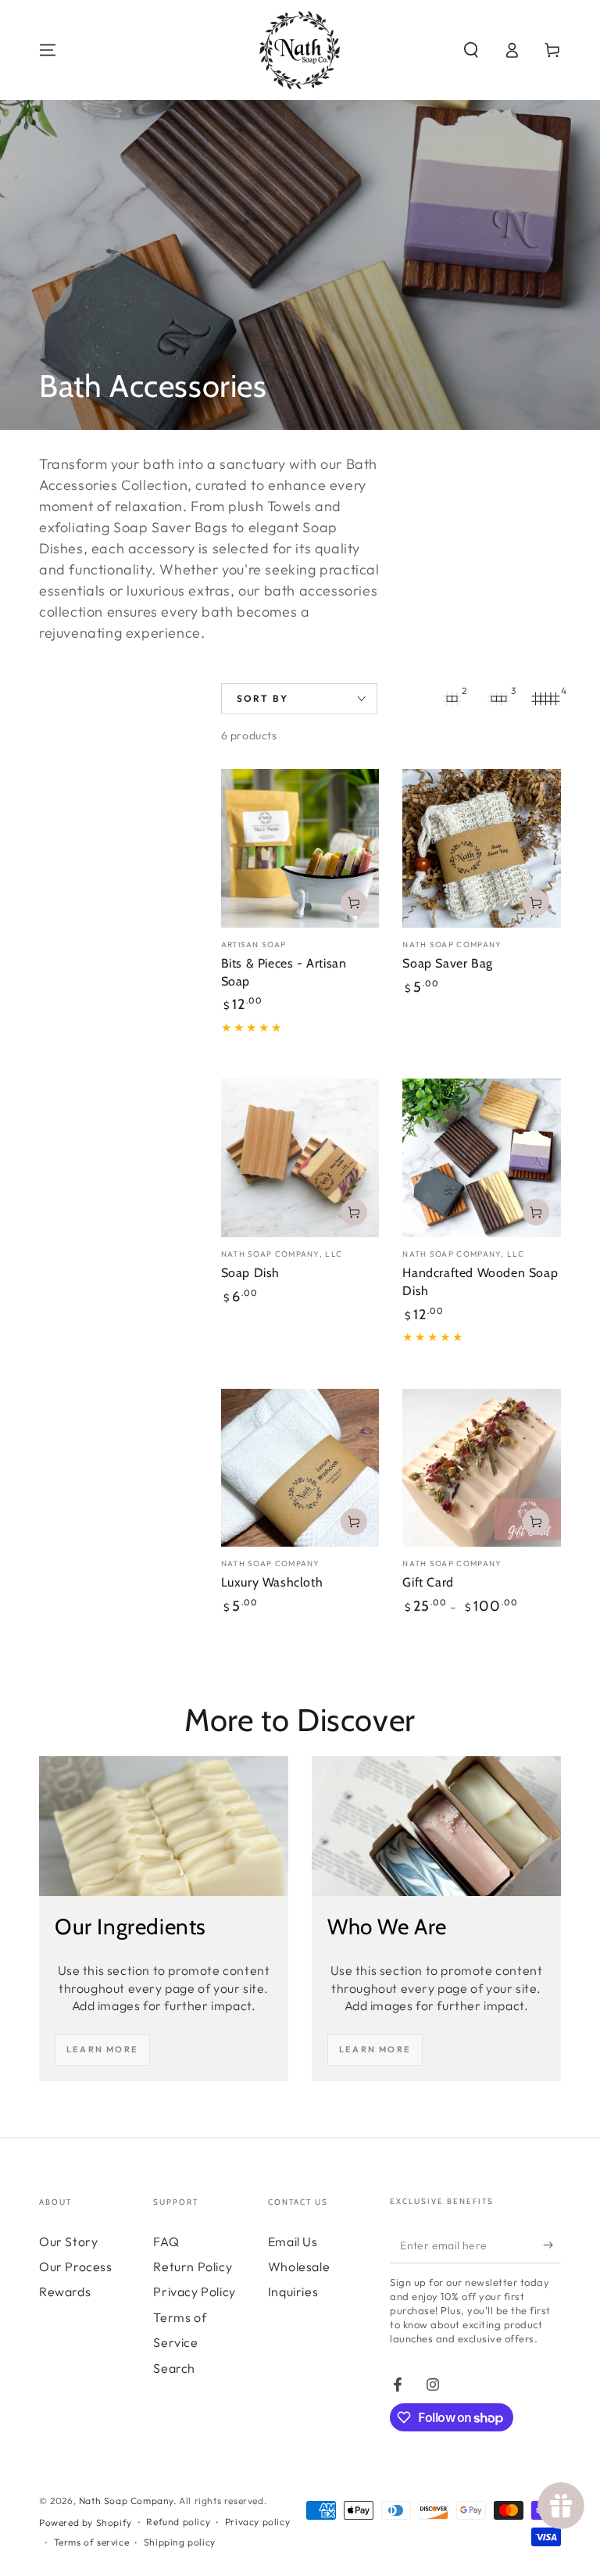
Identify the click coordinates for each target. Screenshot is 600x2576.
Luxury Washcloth (272, 1582)
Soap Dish (250, 1273)
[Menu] (48, 50)
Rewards (65, 2292)
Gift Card (428, 1582)
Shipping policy (180, 2542)
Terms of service (92, 2542)
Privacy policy (257, 2522)
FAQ (166, 2241)
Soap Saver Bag (447, 963)
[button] (471, 50)
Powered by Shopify (86, 2522)
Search (174, 2368)
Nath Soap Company (126, 2501)
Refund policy (178, 2522)
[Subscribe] (552, 2245)
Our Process (76, 2267)
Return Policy (193, 2267)
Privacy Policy (194, 2292)
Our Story (68, 2241)
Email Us (293, 2241)
